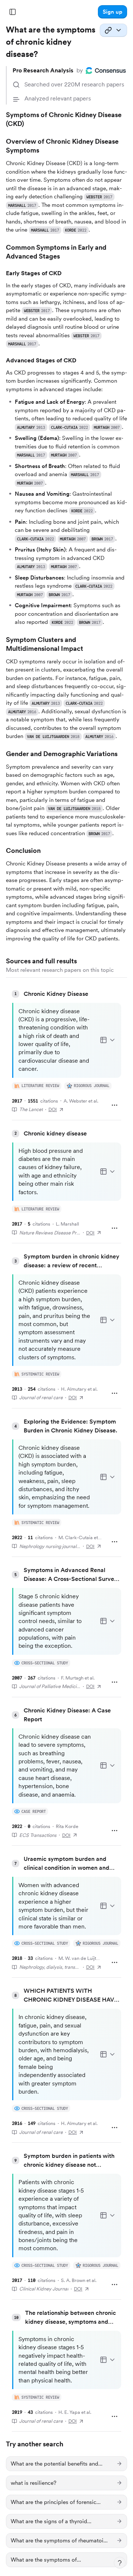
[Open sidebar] (13, 12)
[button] (112, 12)
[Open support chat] (120, 2563)
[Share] (113, 30)
